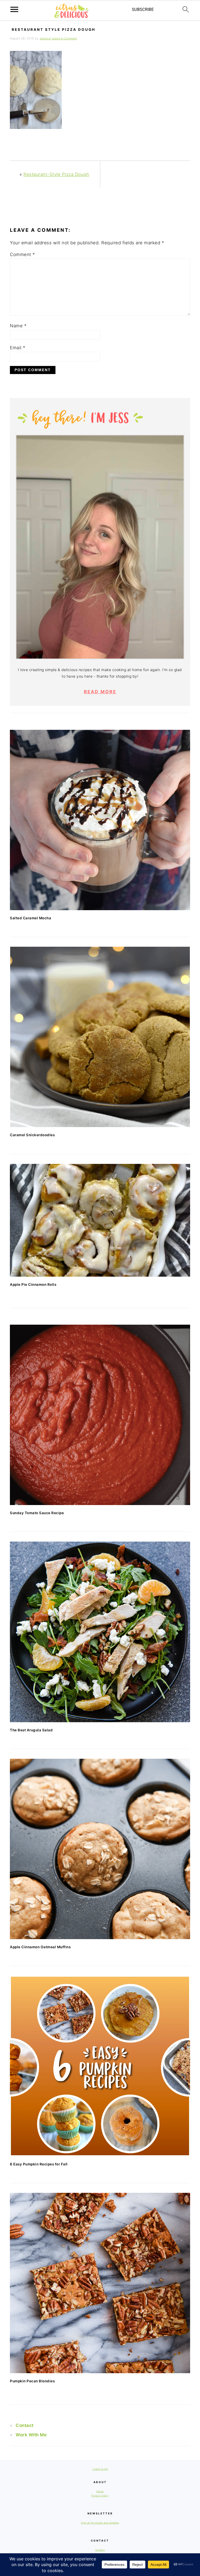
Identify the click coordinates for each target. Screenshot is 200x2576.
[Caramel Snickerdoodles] (100, 1037)
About (100, 2491)
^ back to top (100, 2469)
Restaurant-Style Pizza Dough (56, 174)
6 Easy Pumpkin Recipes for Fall (39, 2164)
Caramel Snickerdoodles (32, 1135)
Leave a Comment (64, 38)
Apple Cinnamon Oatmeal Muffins (40, 1947)
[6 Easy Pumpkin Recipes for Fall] (100, 2066)
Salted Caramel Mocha (30, 918)
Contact (25, 2425)
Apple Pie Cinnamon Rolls (33, 1284)
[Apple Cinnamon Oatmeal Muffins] (100, 1849)
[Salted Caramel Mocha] (100, 820)
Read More (100, 692)
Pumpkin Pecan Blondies (32, 2381)
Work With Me (31, 2435)
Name (18, 326)
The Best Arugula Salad (31, 1730)
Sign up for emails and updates (100, 2523)
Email (18, 348)
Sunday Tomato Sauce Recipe (37, 1513)
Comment (23, 254)
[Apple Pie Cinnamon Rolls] (100, 1220)
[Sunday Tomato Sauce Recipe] (100, 1415)
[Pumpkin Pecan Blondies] (100, 2283)
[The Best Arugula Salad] (100, 1632)
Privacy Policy (100, 2495)
